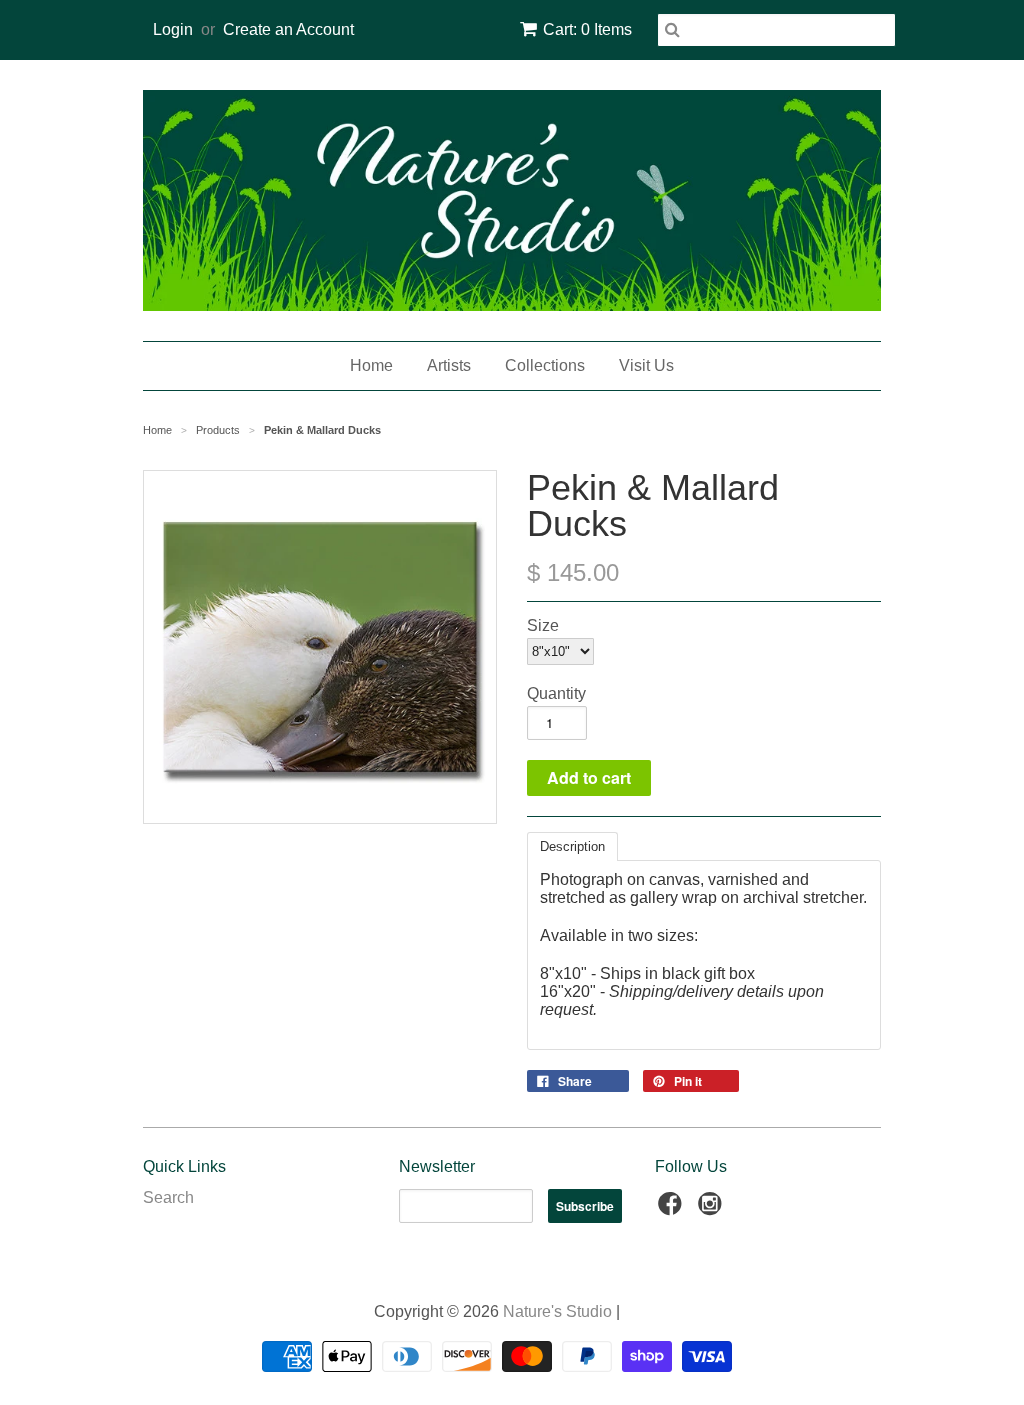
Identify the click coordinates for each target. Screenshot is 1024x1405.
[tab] (572, 846)
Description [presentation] (572, 846)
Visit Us (646, 365)
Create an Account (288, 29)
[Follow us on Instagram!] (713, 1209)
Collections (545, 365)
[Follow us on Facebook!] (673, 1209)
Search (168, 1197)
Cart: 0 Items (587, 29)
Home (371, 365)
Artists (449, 365)
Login (173, 29)
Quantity (556, 693)
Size (543, 625)
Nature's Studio (557, 1311)
